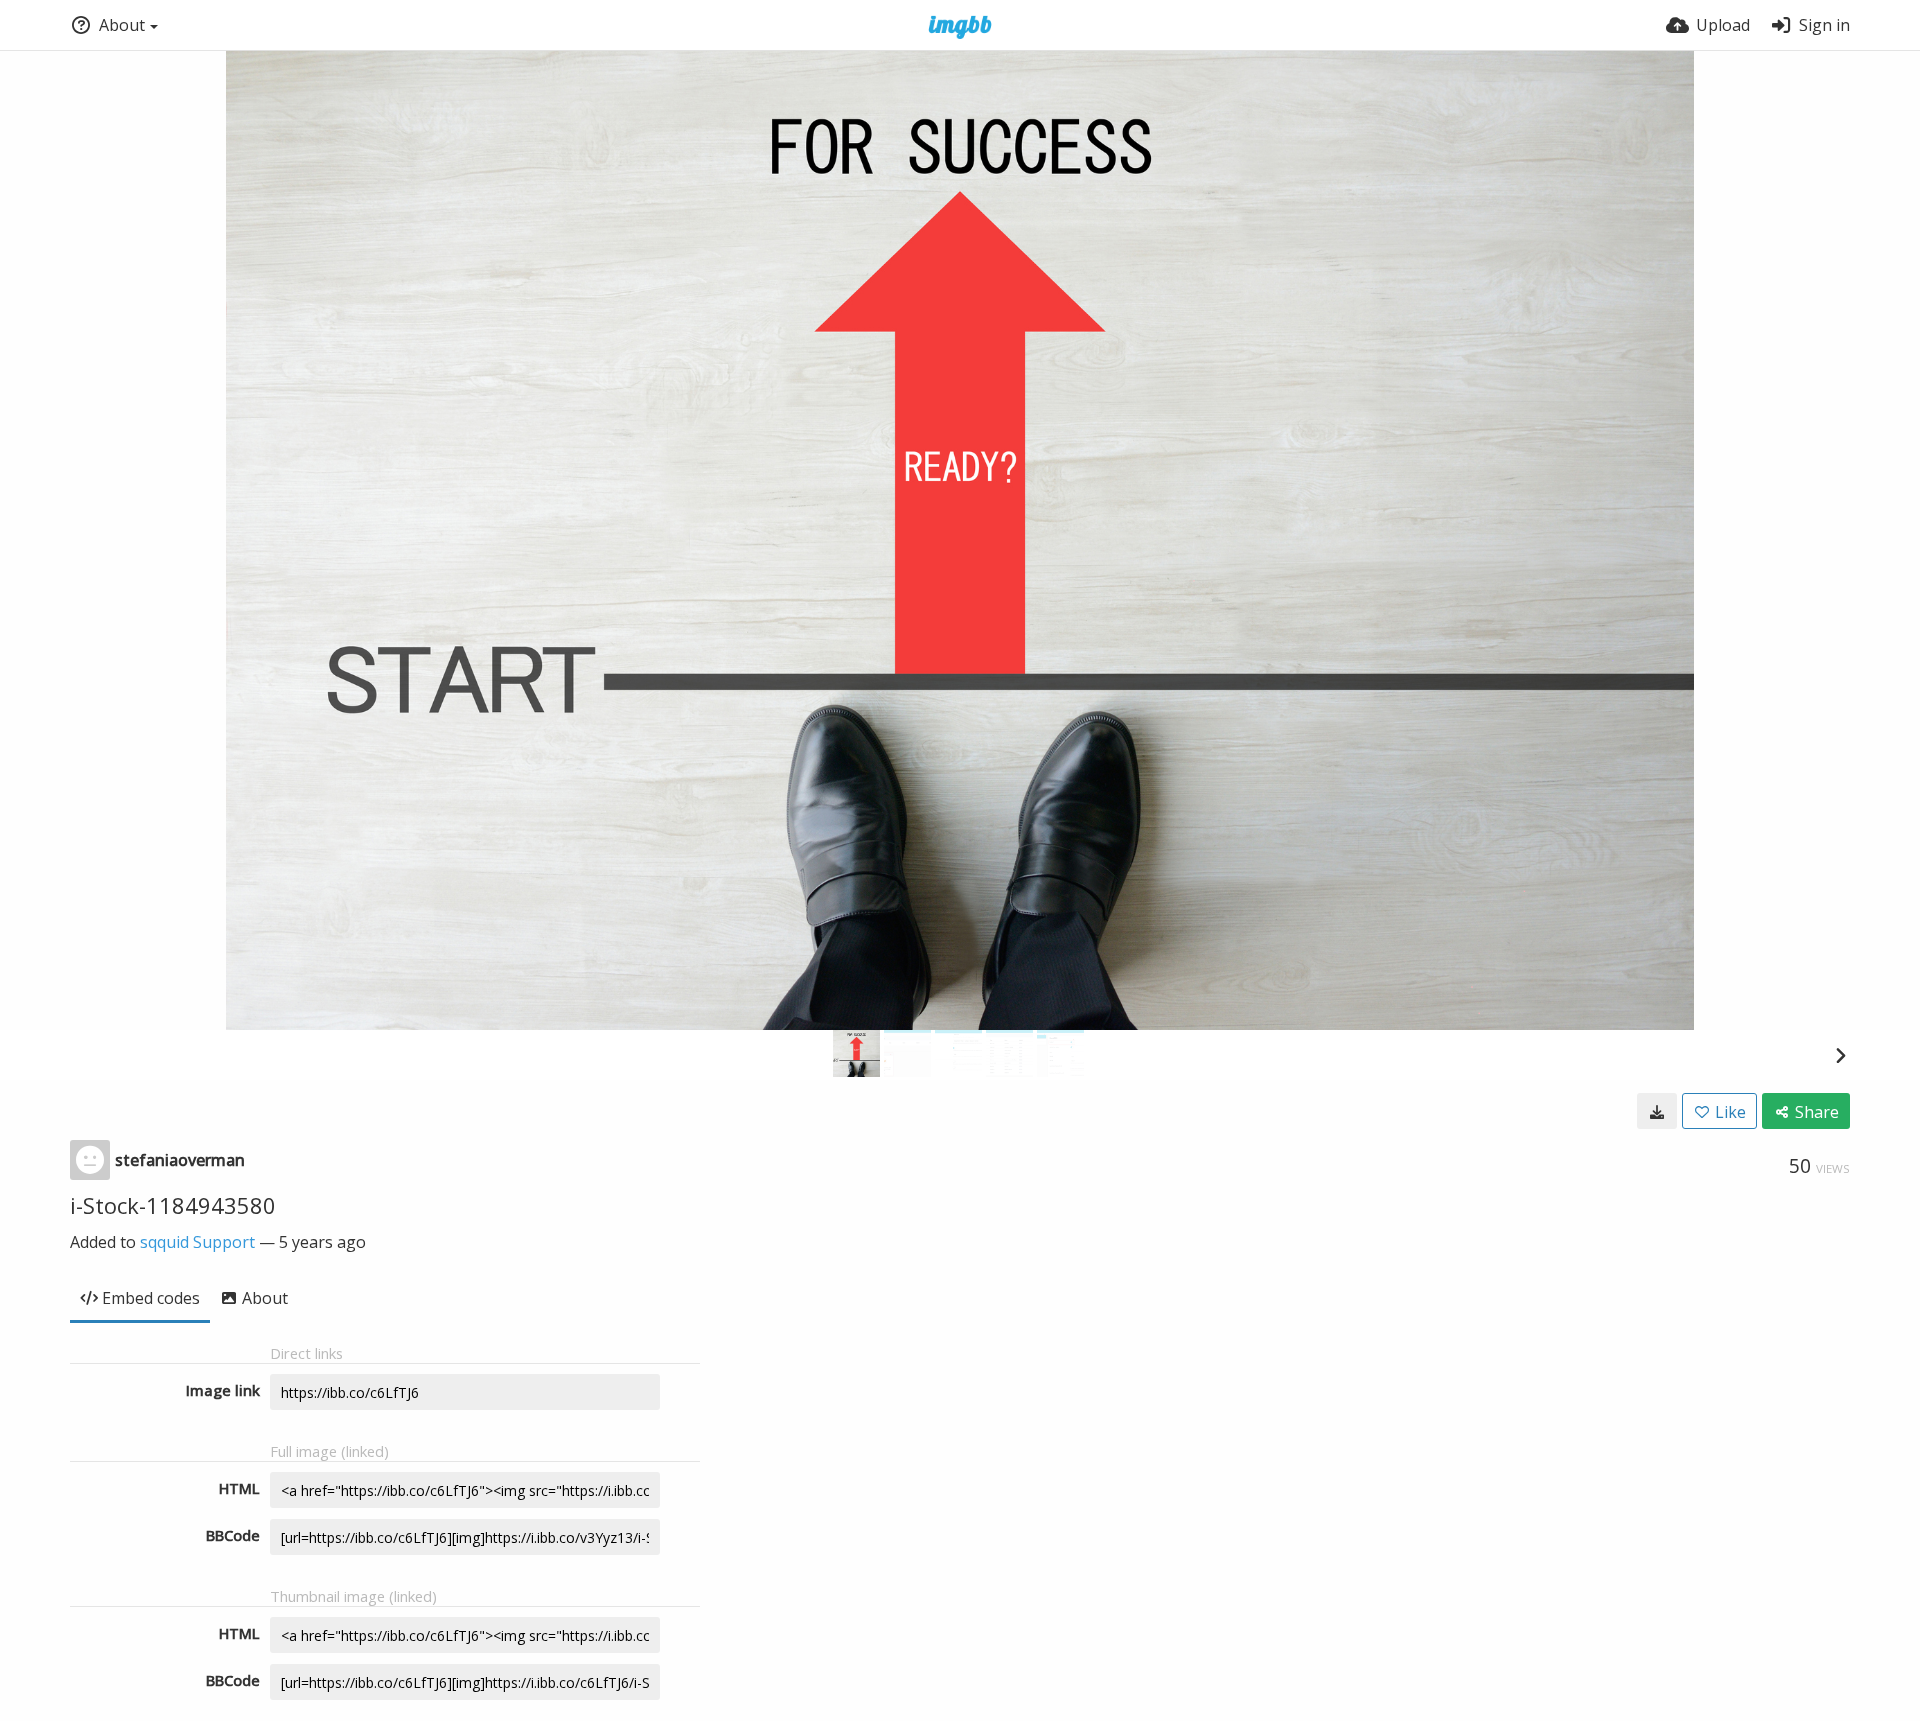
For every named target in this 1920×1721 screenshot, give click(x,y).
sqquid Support (197, 1242)
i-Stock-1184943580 (173, 1205)
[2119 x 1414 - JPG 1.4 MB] (1657, 1111)
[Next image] (1840, 1055)
